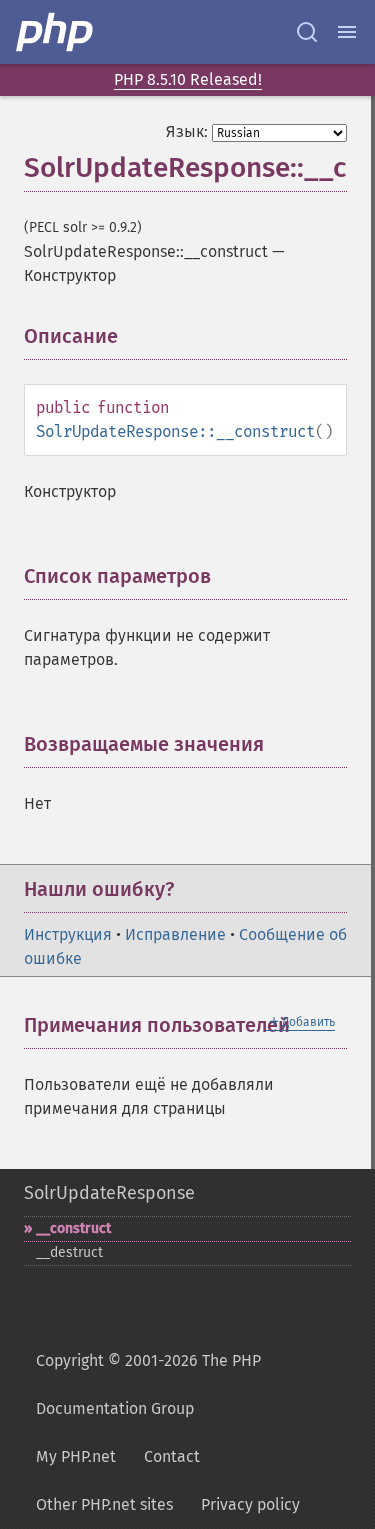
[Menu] (347, 32)
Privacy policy (250, 1504)
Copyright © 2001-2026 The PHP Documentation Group (148, 1384)
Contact (172, 1456)
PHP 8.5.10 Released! (188, 79)
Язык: (187, 131)
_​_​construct (73, 1228)
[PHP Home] (56, 32)
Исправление (175, 934)
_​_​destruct (69, 1252)
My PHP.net (76, 1456)
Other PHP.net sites (104, 1504)
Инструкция (68, 934)
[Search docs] (307, 32)
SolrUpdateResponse (109, 1193)
